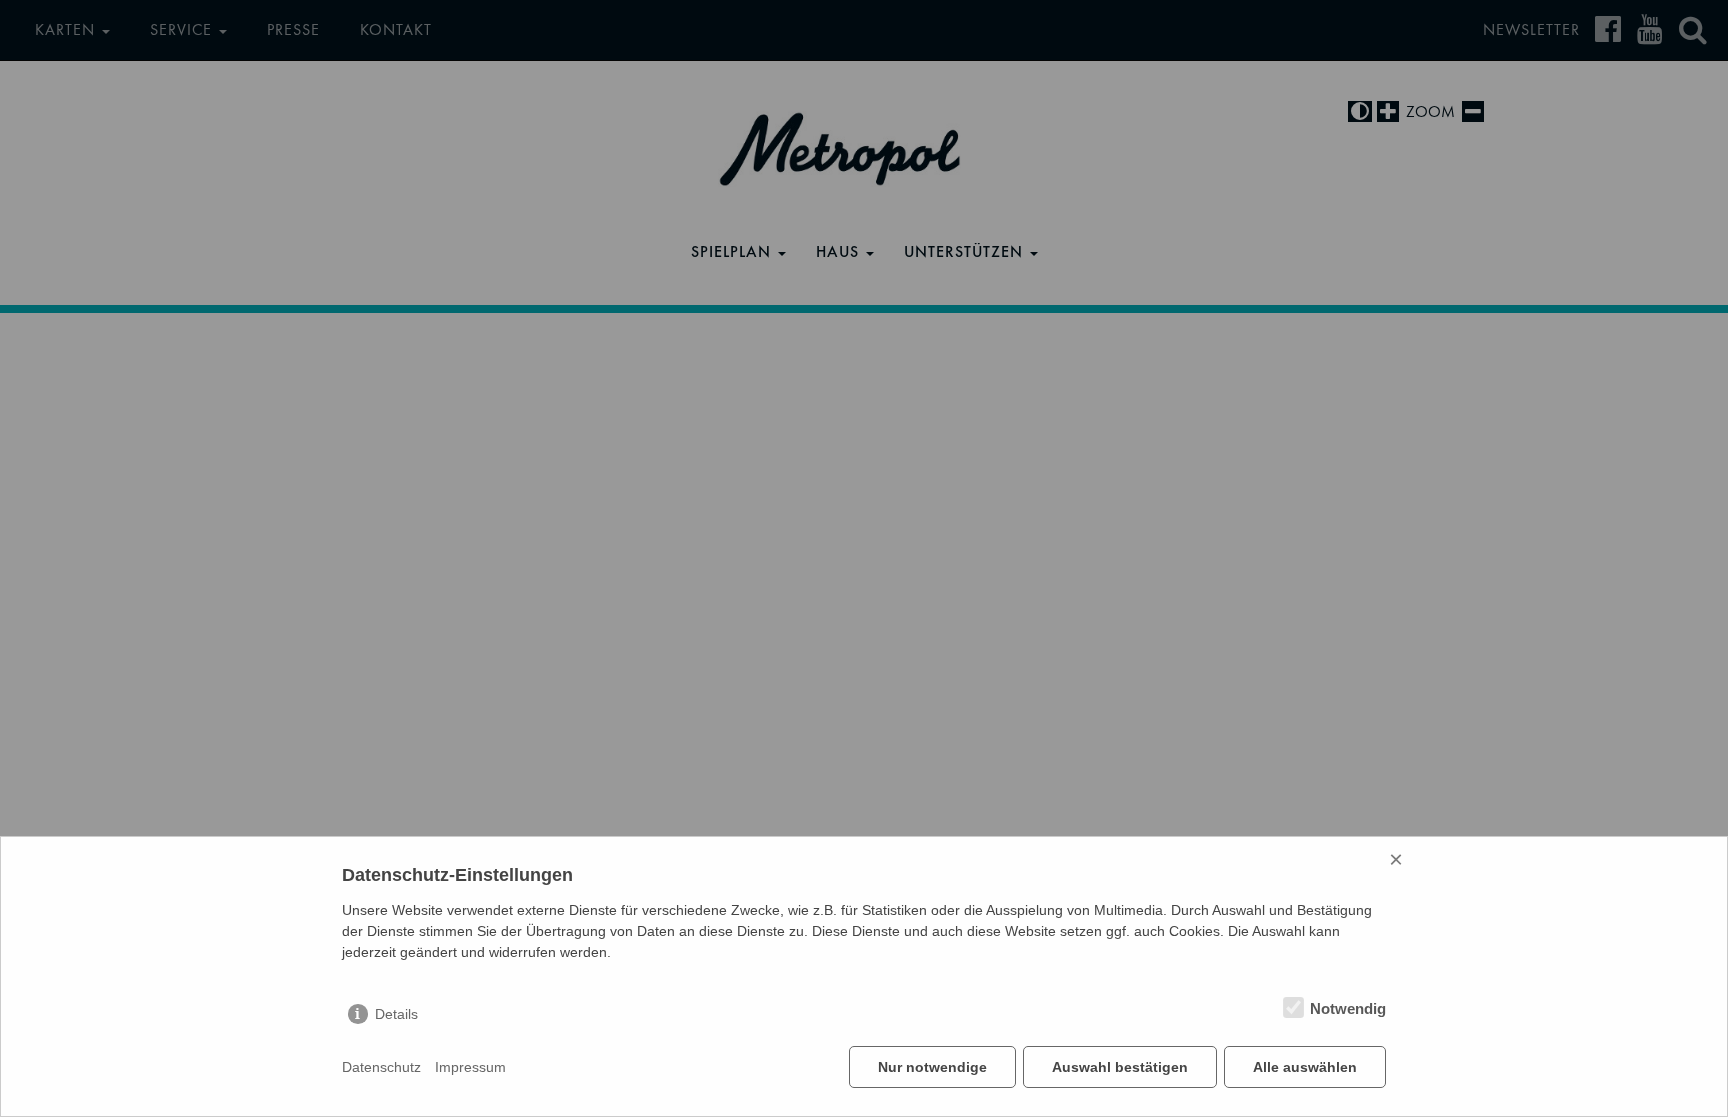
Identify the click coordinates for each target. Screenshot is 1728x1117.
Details (396, 1014)
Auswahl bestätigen (1120, 1067)
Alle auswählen (1305, 1067)
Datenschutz (381, 1067)
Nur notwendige (932, 1067)
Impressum (470, 1067)
